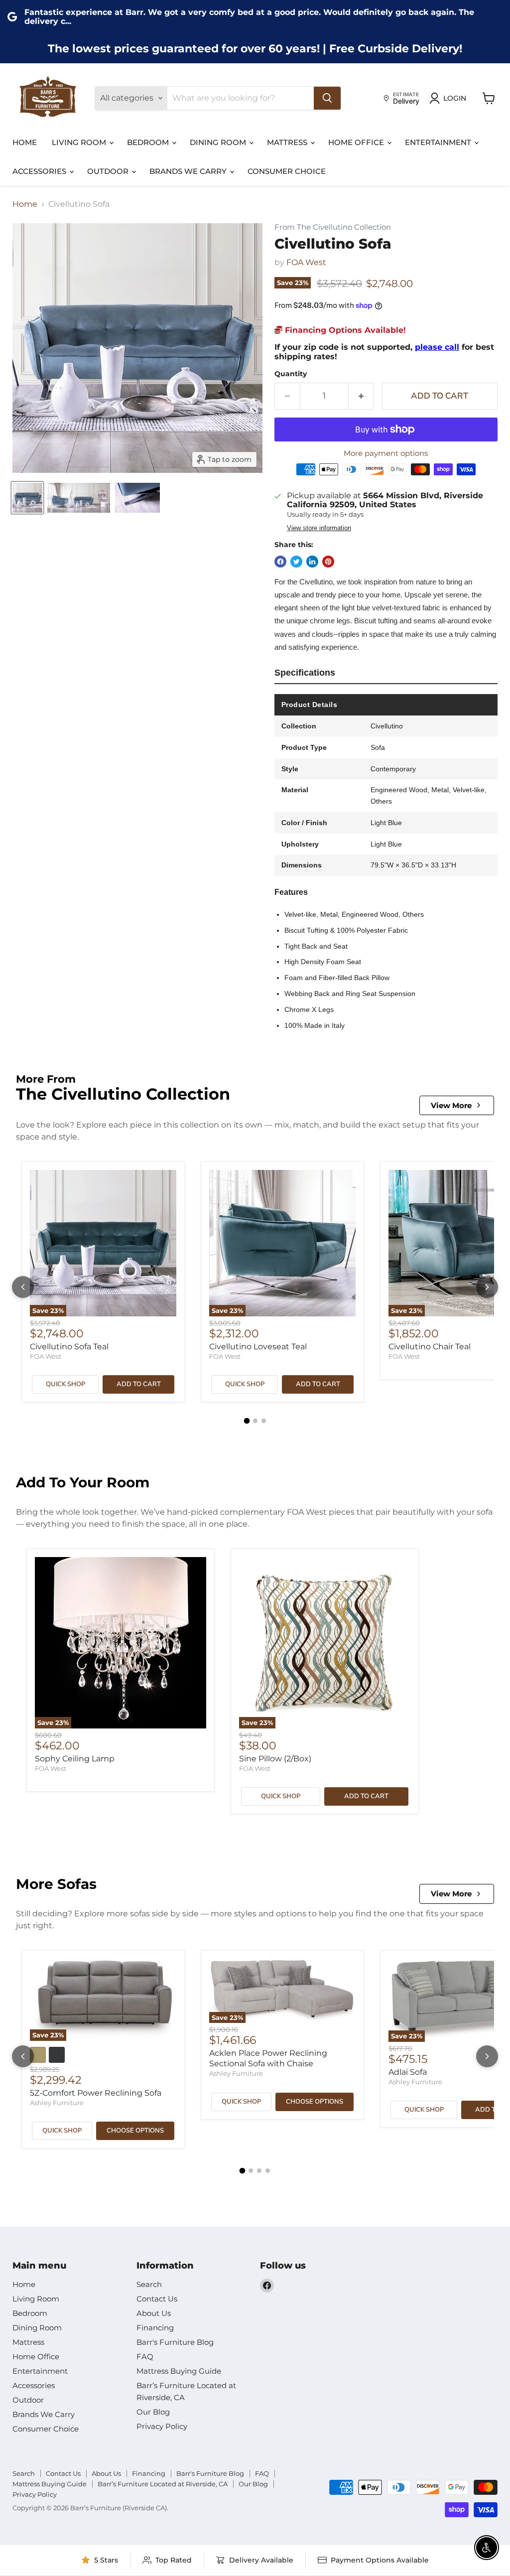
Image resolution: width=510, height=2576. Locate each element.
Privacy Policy (162, 2426)
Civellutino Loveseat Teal (258, 1347)
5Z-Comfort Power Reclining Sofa (96, 2093)
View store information (319, 528)
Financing (155, 2328)
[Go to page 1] (247, 1421)
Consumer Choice (287, 171)
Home (25, 142)
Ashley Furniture (57, 2103)
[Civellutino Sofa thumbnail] (27, 498)
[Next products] (487, 1287)
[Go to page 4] (268, 2171)
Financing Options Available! (344, 330)
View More (451, 1105)
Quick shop (65, 1384)
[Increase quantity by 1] (361, 396)
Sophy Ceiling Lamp (75, 1759)
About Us (154, 2313)
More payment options (386, 453)
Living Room (80, 142)
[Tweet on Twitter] (296, 562)
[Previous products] (23, 1287)
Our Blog (153, 2412)
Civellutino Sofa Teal (69, 1347)
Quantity (291, 374)
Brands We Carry (189, 171)
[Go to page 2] (255, 1421)
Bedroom (149, 142)
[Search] (327, 98)
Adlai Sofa (408, 2072)
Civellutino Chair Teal (430, 1347)
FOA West (306, 262)
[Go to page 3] (264, 1421)
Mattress (288, 142)
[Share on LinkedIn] (312, 562)
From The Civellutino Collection (333, 227)
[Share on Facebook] (280, 562)
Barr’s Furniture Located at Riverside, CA (163, 2484)
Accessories (40, 171)
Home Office (357, 142)
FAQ (145, 2357)
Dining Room (219, 142)
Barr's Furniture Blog (175, 2342)
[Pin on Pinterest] (328, 562)
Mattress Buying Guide (179, 2371)
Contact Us (157, 2299)
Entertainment (439, 142)
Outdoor (109, 171)
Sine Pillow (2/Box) (275, 1759)
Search (149, 2284)
